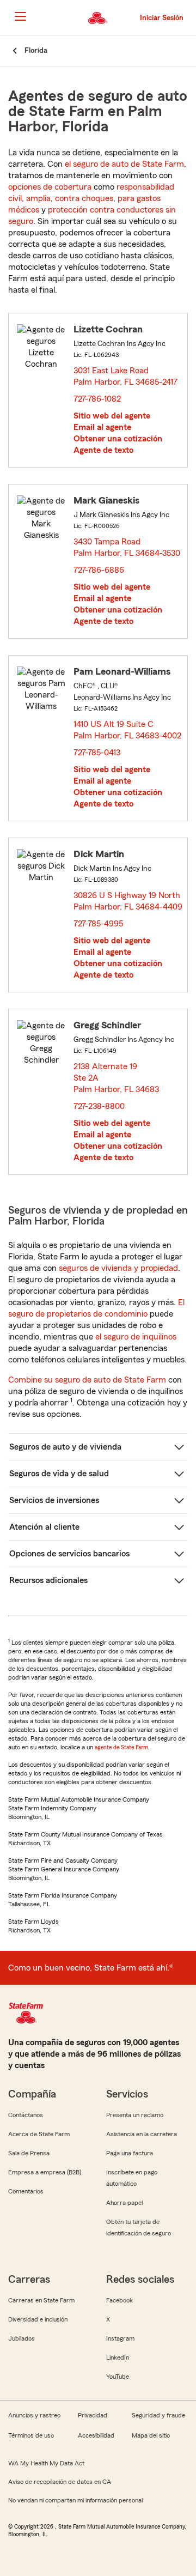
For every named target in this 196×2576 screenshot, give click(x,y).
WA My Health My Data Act (46, 2463)
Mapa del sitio (151, 2435)
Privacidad (93, 2415)
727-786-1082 (97, 399)
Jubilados (22, 2338)
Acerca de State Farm (39, 2134)
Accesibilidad (96, 2435)
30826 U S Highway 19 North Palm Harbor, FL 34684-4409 (128, 902)
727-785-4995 (98, 924)
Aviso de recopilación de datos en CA (60, 2482)
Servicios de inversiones (54, 1500)
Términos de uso (31, 2435)
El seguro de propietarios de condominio (96, 1308)
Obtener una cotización (118, 439)
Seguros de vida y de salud (59, 1474)
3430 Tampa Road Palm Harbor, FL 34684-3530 (127, 547)
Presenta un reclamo (135, 2115)
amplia (38, 198)
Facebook (120, 2300)
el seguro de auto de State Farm (124, 164)
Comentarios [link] (26, 2191)
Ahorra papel (124, 2203)
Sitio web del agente (112, 416)
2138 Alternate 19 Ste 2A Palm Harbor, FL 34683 (117, 1078)
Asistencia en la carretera (142, 2134)
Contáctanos (26, 2115)
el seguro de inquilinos (136, 1337)
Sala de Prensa (29, 2153)
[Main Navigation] (20, 16)
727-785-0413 (97, 753)
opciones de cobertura (50, 187)
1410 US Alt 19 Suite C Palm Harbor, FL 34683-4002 (128, 731)
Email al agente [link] (102, 427)
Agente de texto (103, 450)
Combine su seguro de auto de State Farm (87, 1380)
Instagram (120, 2338)
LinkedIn (118, 2357)
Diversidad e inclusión (38, 2319)
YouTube (118, 2377)
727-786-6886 (99, 570)
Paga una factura (130, 2153)
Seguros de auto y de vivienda (65, 1447)
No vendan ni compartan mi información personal (75, 2500)
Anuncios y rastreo (34, 2415)
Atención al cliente (44, 1527)
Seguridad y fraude (158, 2415)
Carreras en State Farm (41, 2300)
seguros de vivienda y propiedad (118, 1268)
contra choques (84, 198)
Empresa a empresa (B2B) (45, 2172)
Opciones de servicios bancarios (69, 1554)
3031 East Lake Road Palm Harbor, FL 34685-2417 (126, 376)
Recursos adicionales (48, 1580)
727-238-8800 (99, 1106)
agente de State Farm (121, 1747)
